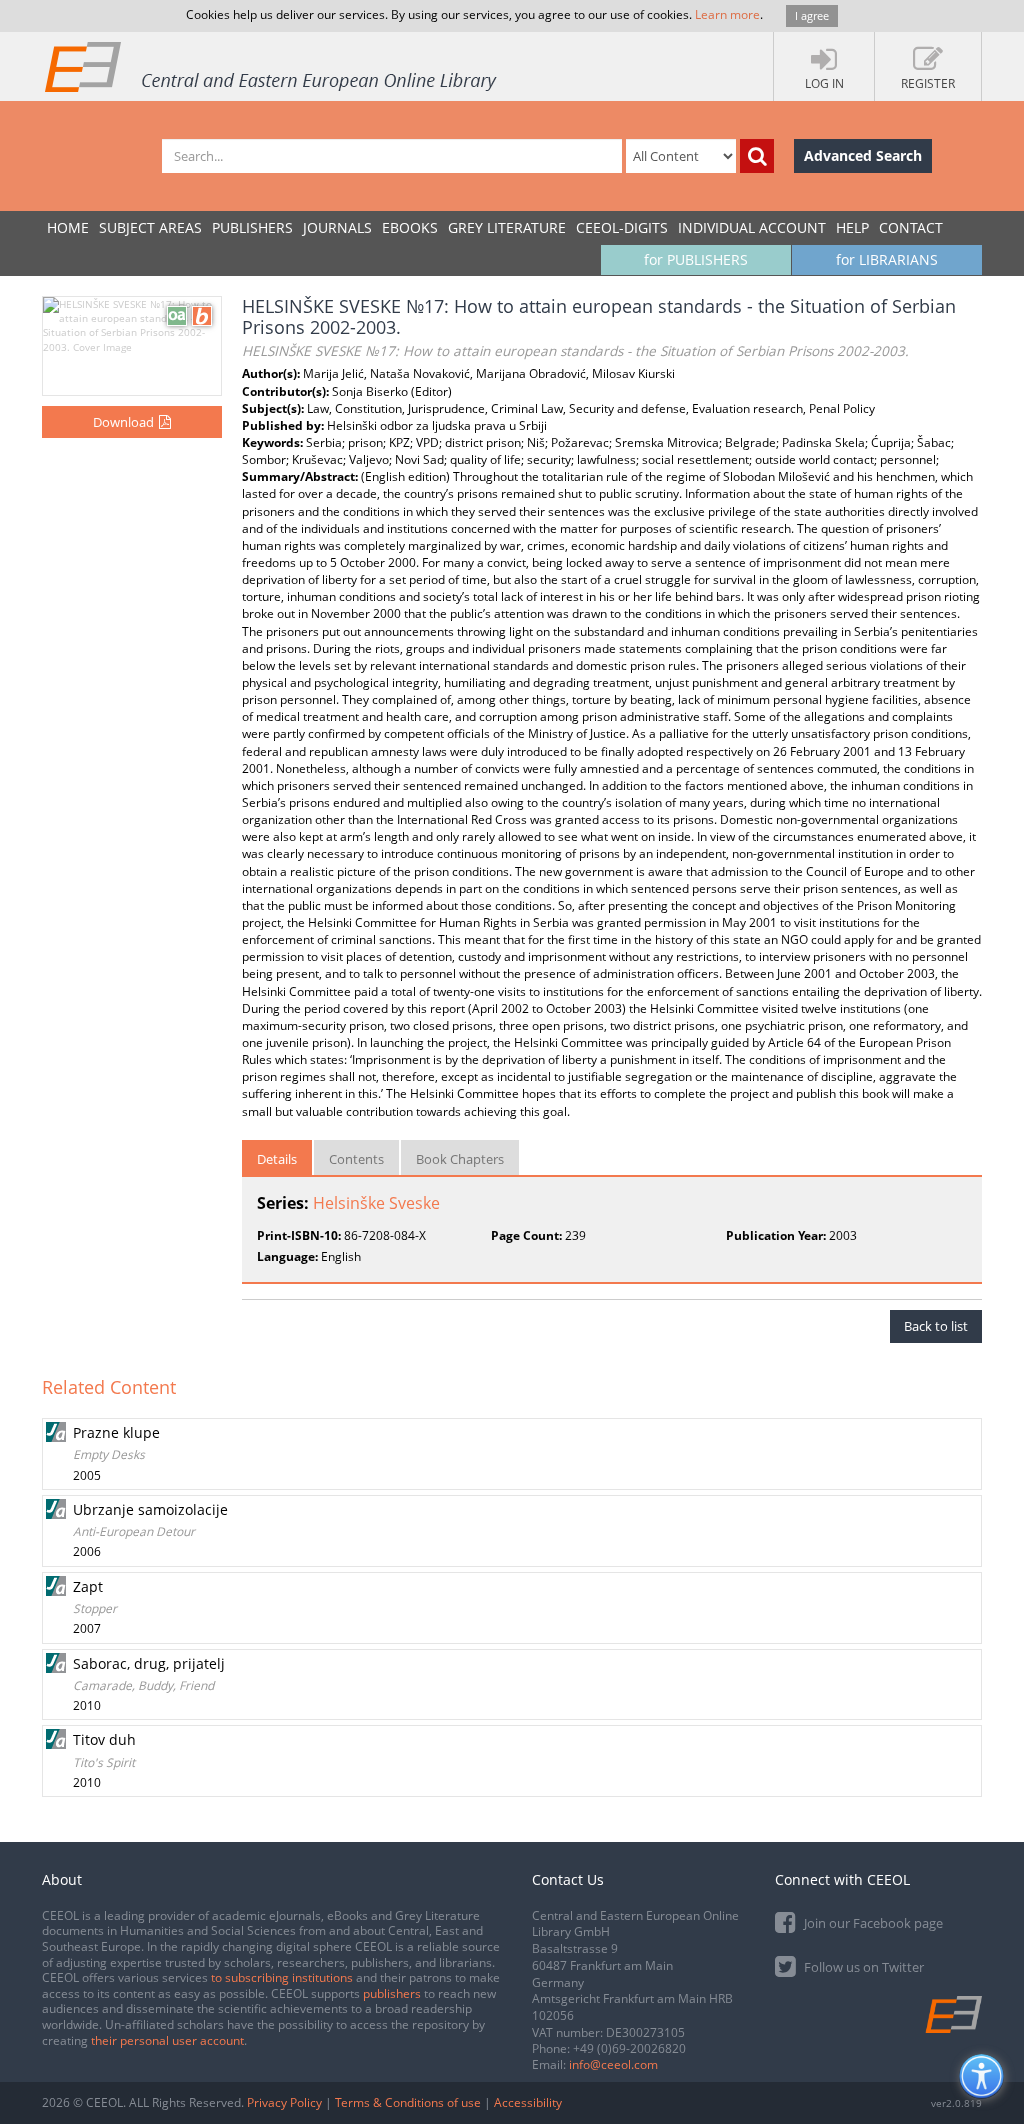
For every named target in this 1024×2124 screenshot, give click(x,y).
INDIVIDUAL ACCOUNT (752, 227)
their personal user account (167, 2040)
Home (68, 227)
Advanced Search (863, 155)
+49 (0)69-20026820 (629, 2048)
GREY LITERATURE (507, 227)
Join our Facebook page (872, 1923)
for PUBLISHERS (696, 259)
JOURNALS (337, 227)
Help (852, 227)
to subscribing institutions (282, 1977)
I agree (812, 15)
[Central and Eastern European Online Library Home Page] (272, 66)
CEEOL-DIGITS (622, 227)
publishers (392, 1993)
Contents (356, 1159)
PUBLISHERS (252, 227)
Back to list (936, 1326)
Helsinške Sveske (376, 1203)
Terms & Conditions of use (408, 2102)
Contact (911, 227)
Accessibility (528, 2102)
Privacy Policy (284, 2102)
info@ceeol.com (613, 2064)
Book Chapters (460, 1159)
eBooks (410, 227)
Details (277, 1159)
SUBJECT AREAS (150, 227)
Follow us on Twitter (862, 1967)
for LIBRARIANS (887, 259)
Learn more (727, 14)
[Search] (757, 156)
